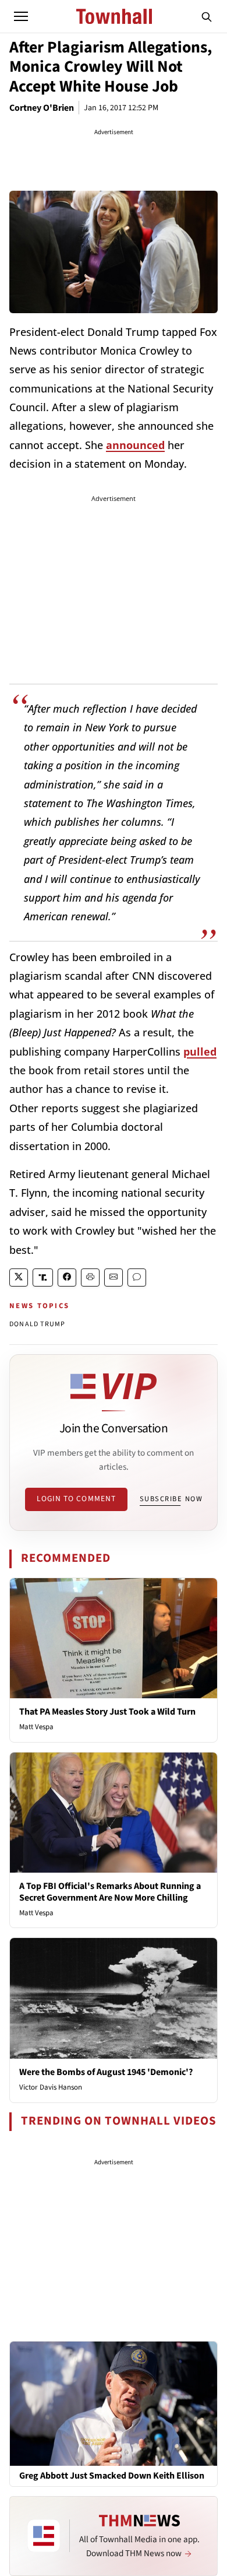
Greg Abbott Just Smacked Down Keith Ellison (112, 2476)
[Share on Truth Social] (43, 1278)
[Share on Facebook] (67, 1278)
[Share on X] (19, 1278)
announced (135, 445)
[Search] (207, 16)
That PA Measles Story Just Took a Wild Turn (107, 1712)
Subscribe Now (171, 1499)
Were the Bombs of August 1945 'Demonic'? (106, 2072)
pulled (200, 1052)
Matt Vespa (36, 1727)
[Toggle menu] (21, 16)
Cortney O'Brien (42, 108)
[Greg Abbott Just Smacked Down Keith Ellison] (114, 2403)
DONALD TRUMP (37, 1324)
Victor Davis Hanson (51, 2087)
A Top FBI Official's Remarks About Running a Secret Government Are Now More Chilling (110, 1892)
